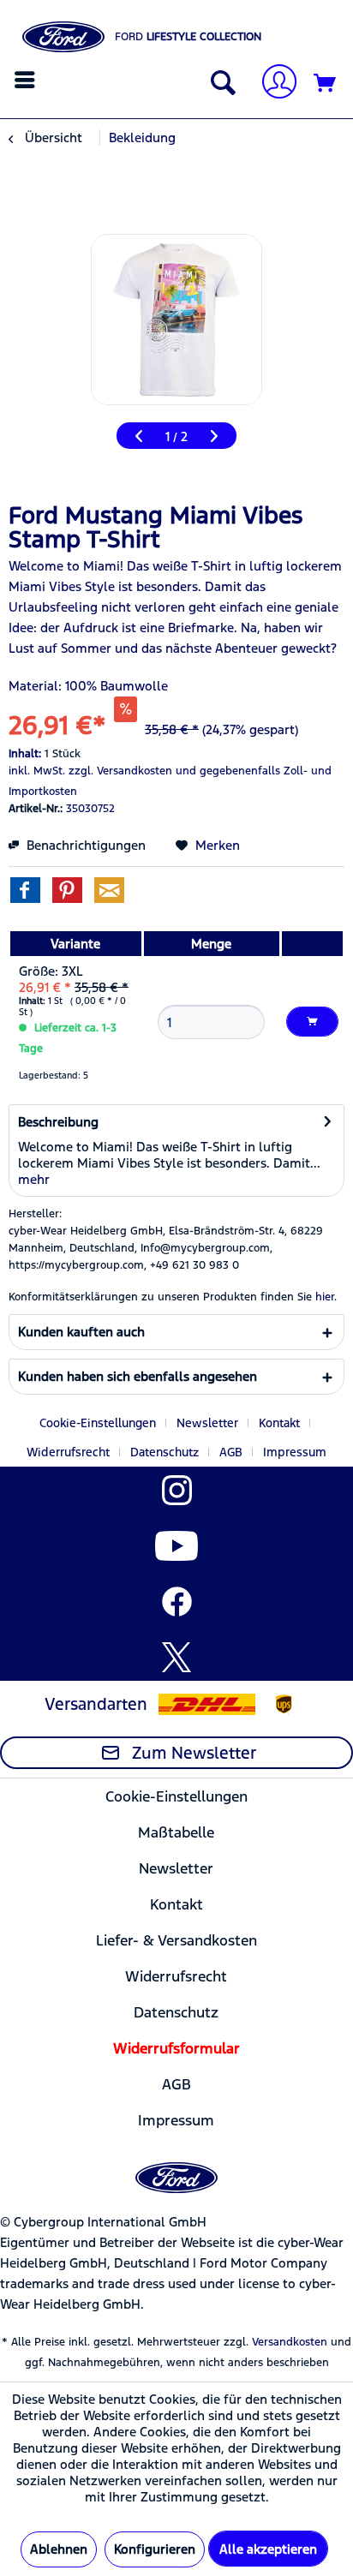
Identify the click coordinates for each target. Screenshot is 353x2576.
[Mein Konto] (272, 84)
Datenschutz (165, 1452)
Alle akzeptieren (268, 2549)
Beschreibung (58, 1122)
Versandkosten (290, 2342)
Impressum (295, 1452)
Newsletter (207, 1423)
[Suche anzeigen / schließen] (219, 84)
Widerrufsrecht (68, 1452)
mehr (34, 1179)
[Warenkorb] (326, 84)
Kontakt (279, 1423)
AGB (231, 1452)
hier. (326, 1297)
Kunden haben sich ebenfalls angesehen (138, 1376)
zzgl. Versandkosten (120, 771)
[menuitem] (27, 80)
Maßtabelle (176, 1832)
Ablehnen (59, 2549)
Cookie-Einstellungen (98, 1423)
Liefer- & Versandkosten (176, 1940)
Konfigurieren (155, 2549)
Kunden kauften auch (81, 1332)
